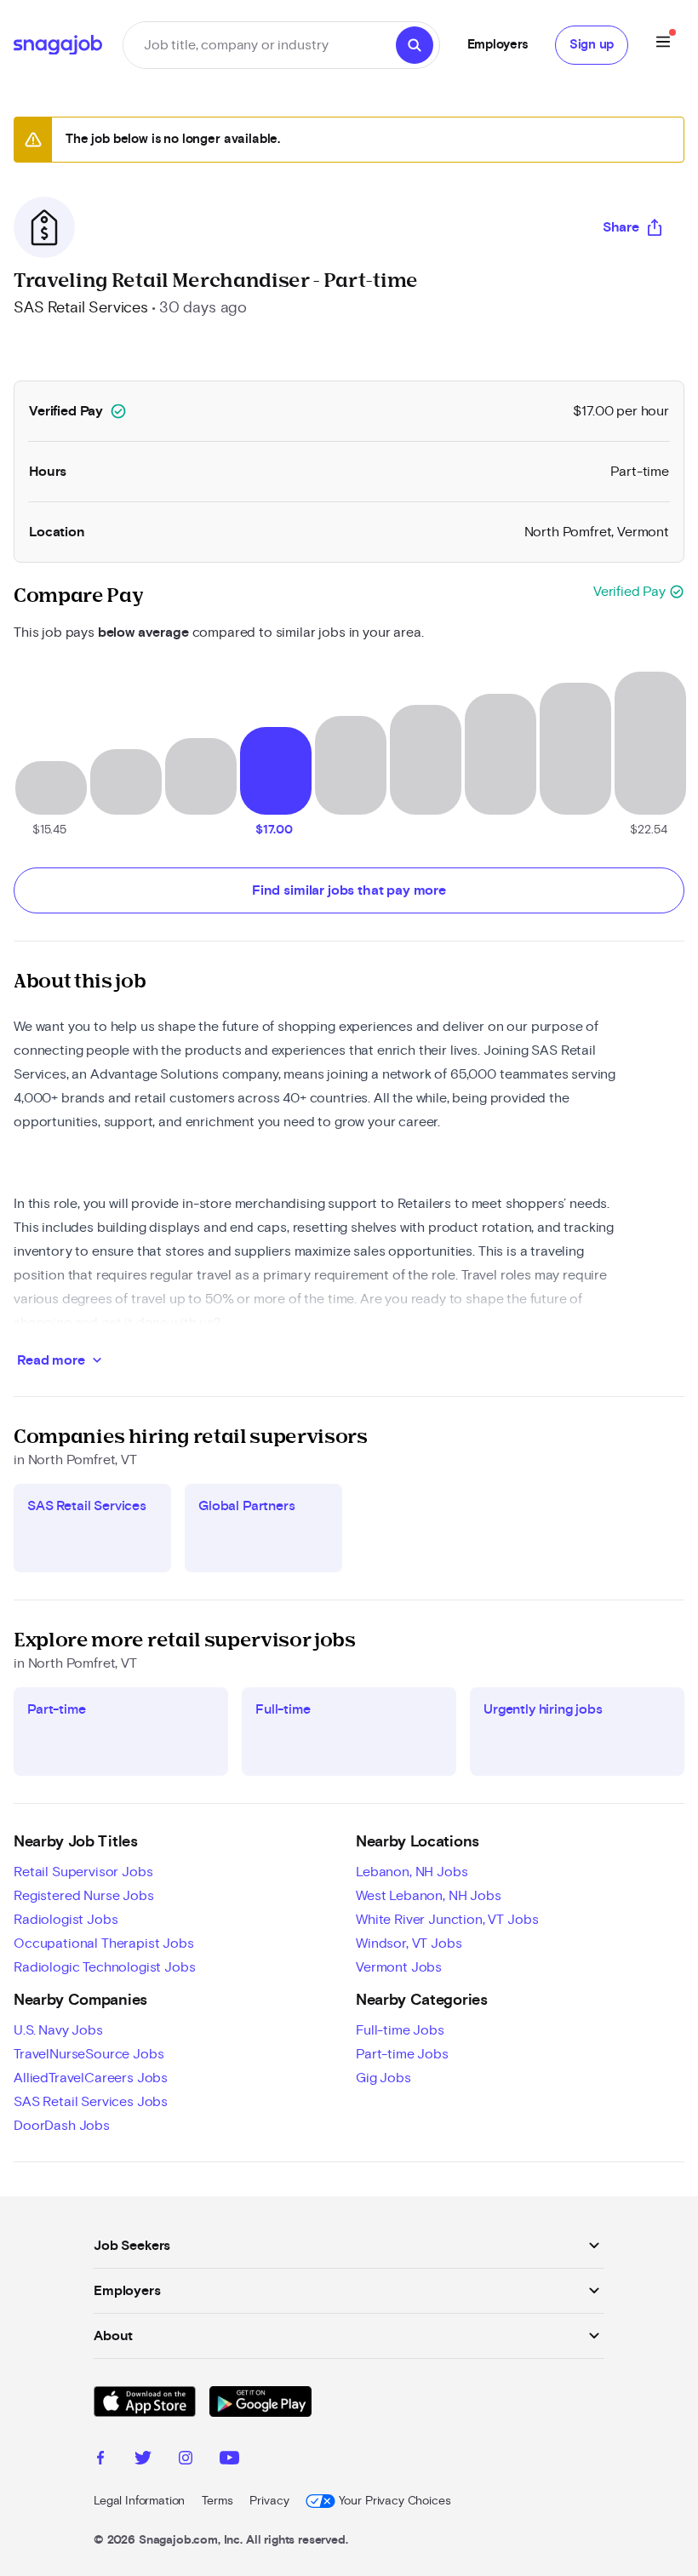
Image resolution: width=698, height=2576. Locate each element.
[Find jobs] (415, 45)
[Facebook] (100, 2460)
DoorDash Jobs (62, 2126)
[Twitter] (143, 2460)
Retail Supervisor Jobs (83, 1872)
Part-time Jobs (402, 2054)
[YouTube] (229, 2460)
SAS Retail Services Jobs (91, 2102)
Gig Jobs (383, 2078)
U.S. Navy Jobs (58, 2030)
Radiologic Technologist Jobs (105, 1967)
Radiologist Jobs (66, 1920)
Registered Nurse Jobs (84, 1896)
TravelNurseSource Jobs (89, 2054)
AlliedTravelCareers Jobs (91, 2078)
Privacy (269, 2501)
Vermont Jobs (399, 1967)
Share (621, 227)
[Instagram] (186, 2460)
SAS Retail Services (81, 308)
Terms (217, 2501)
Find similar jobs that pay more (349, 890)
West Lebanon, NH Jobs (429, 1896)
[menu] (663, 45)
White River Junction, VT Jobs (447, 1920)
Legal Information (139, 2501)
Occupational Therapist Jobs (104, 1943)
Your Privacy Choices (395, 2501)
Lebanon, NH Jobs (412, 1872)
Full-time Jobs (400, 2030)
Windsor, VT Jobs (409, 1943)
